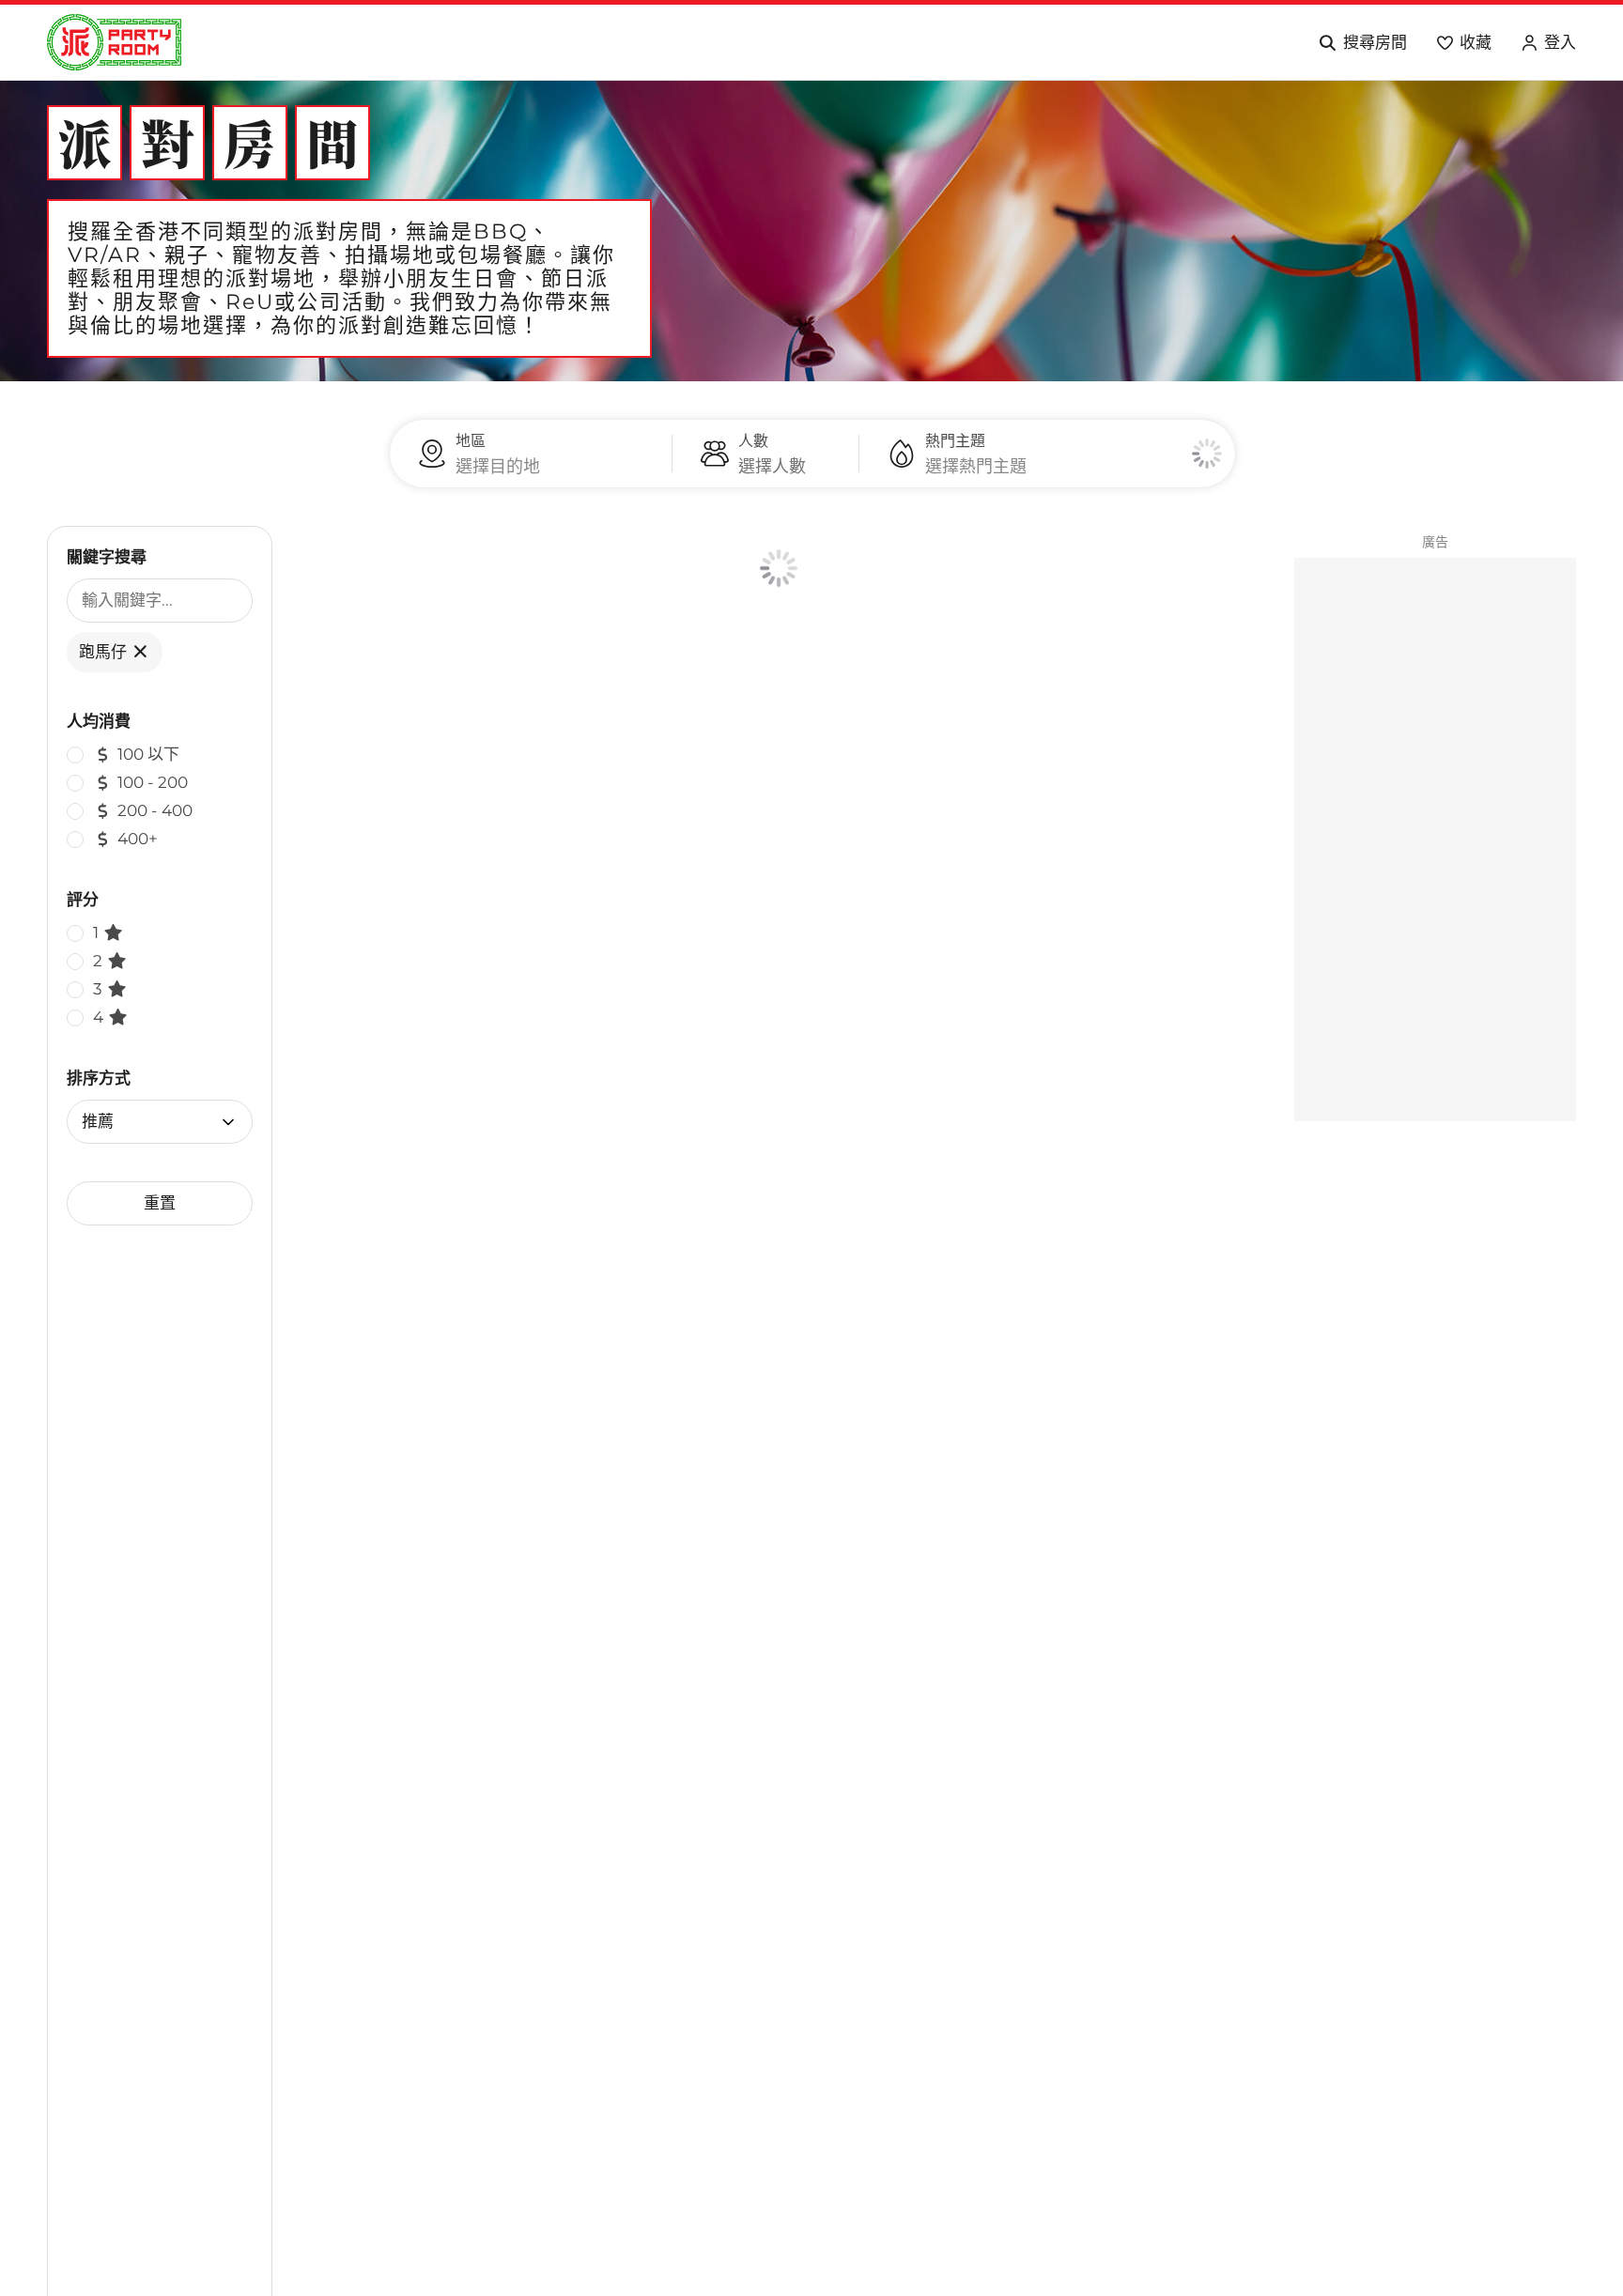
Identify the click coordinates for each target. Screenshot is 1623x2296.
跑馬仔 (105, 652)
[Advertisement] (1435, 840)
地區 (471, 441)
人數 (753, 441)
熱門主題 (955, 441)
